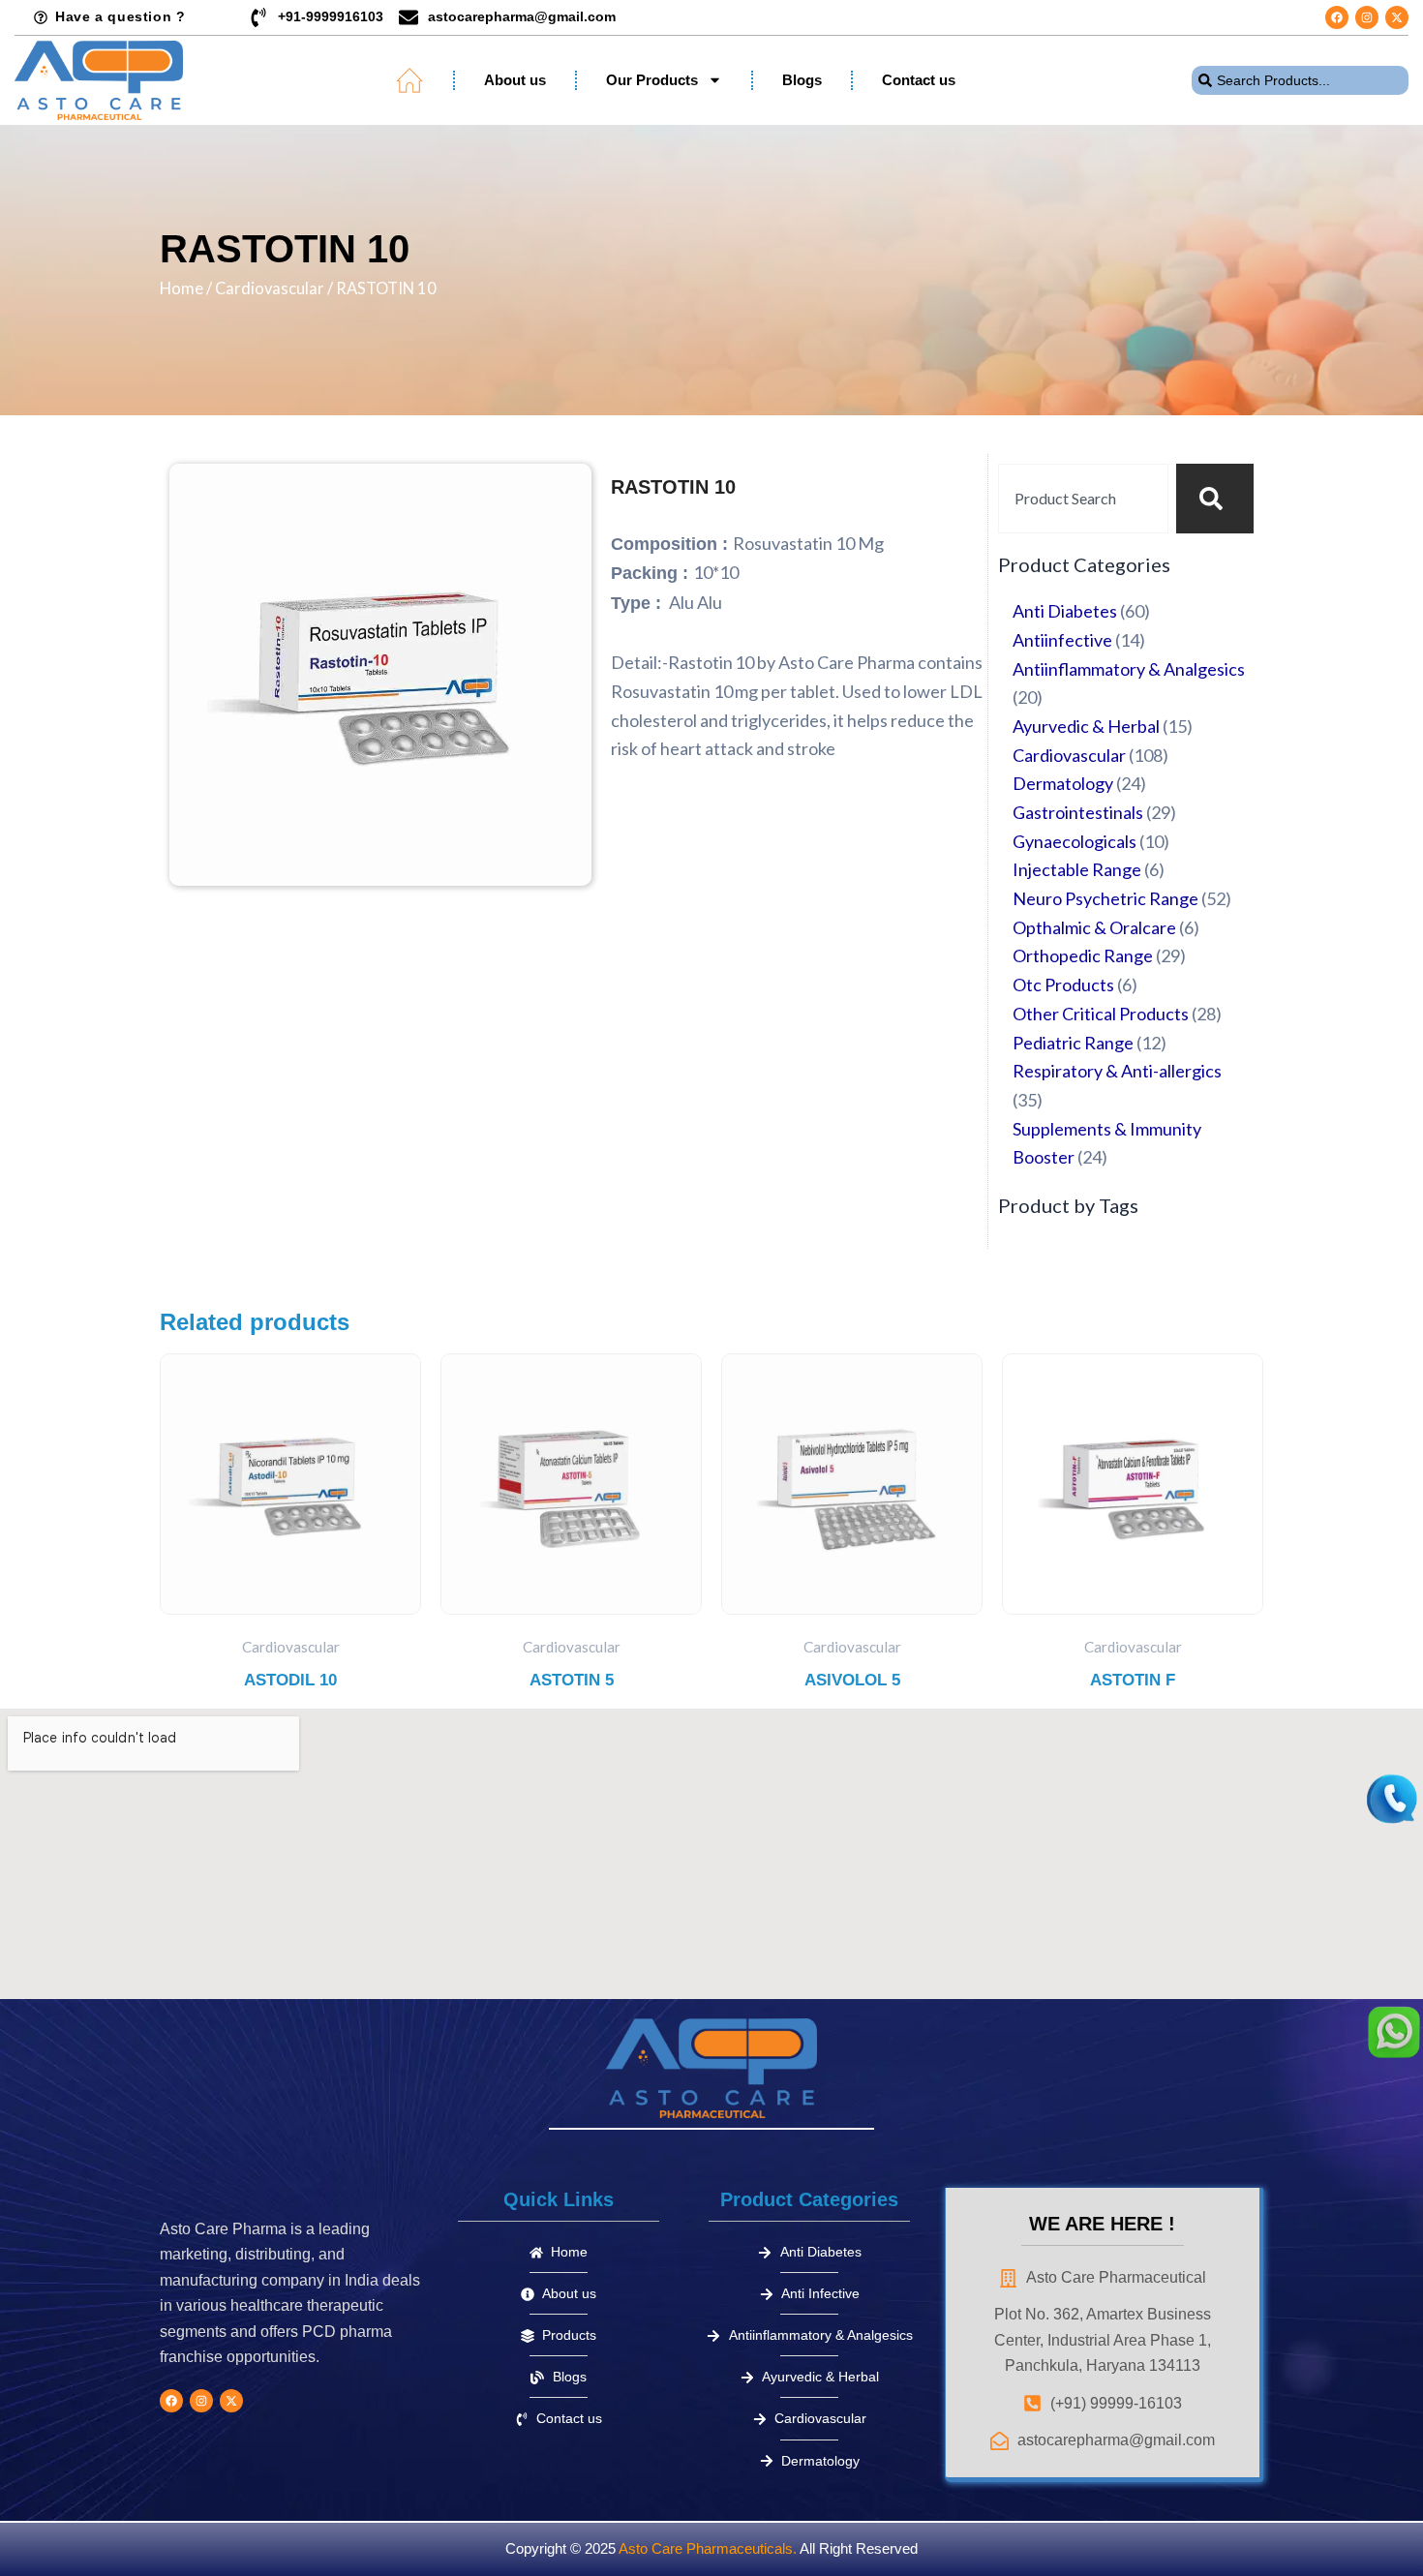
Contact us (919, 80)
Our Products (652, 80)
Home (182, 288)
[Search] (1215, 499)
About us (515, 80)
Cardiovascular (270, 288)
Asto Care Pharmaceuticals (706, 2548)
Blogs (802, 80)
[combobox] (1300, 80)
